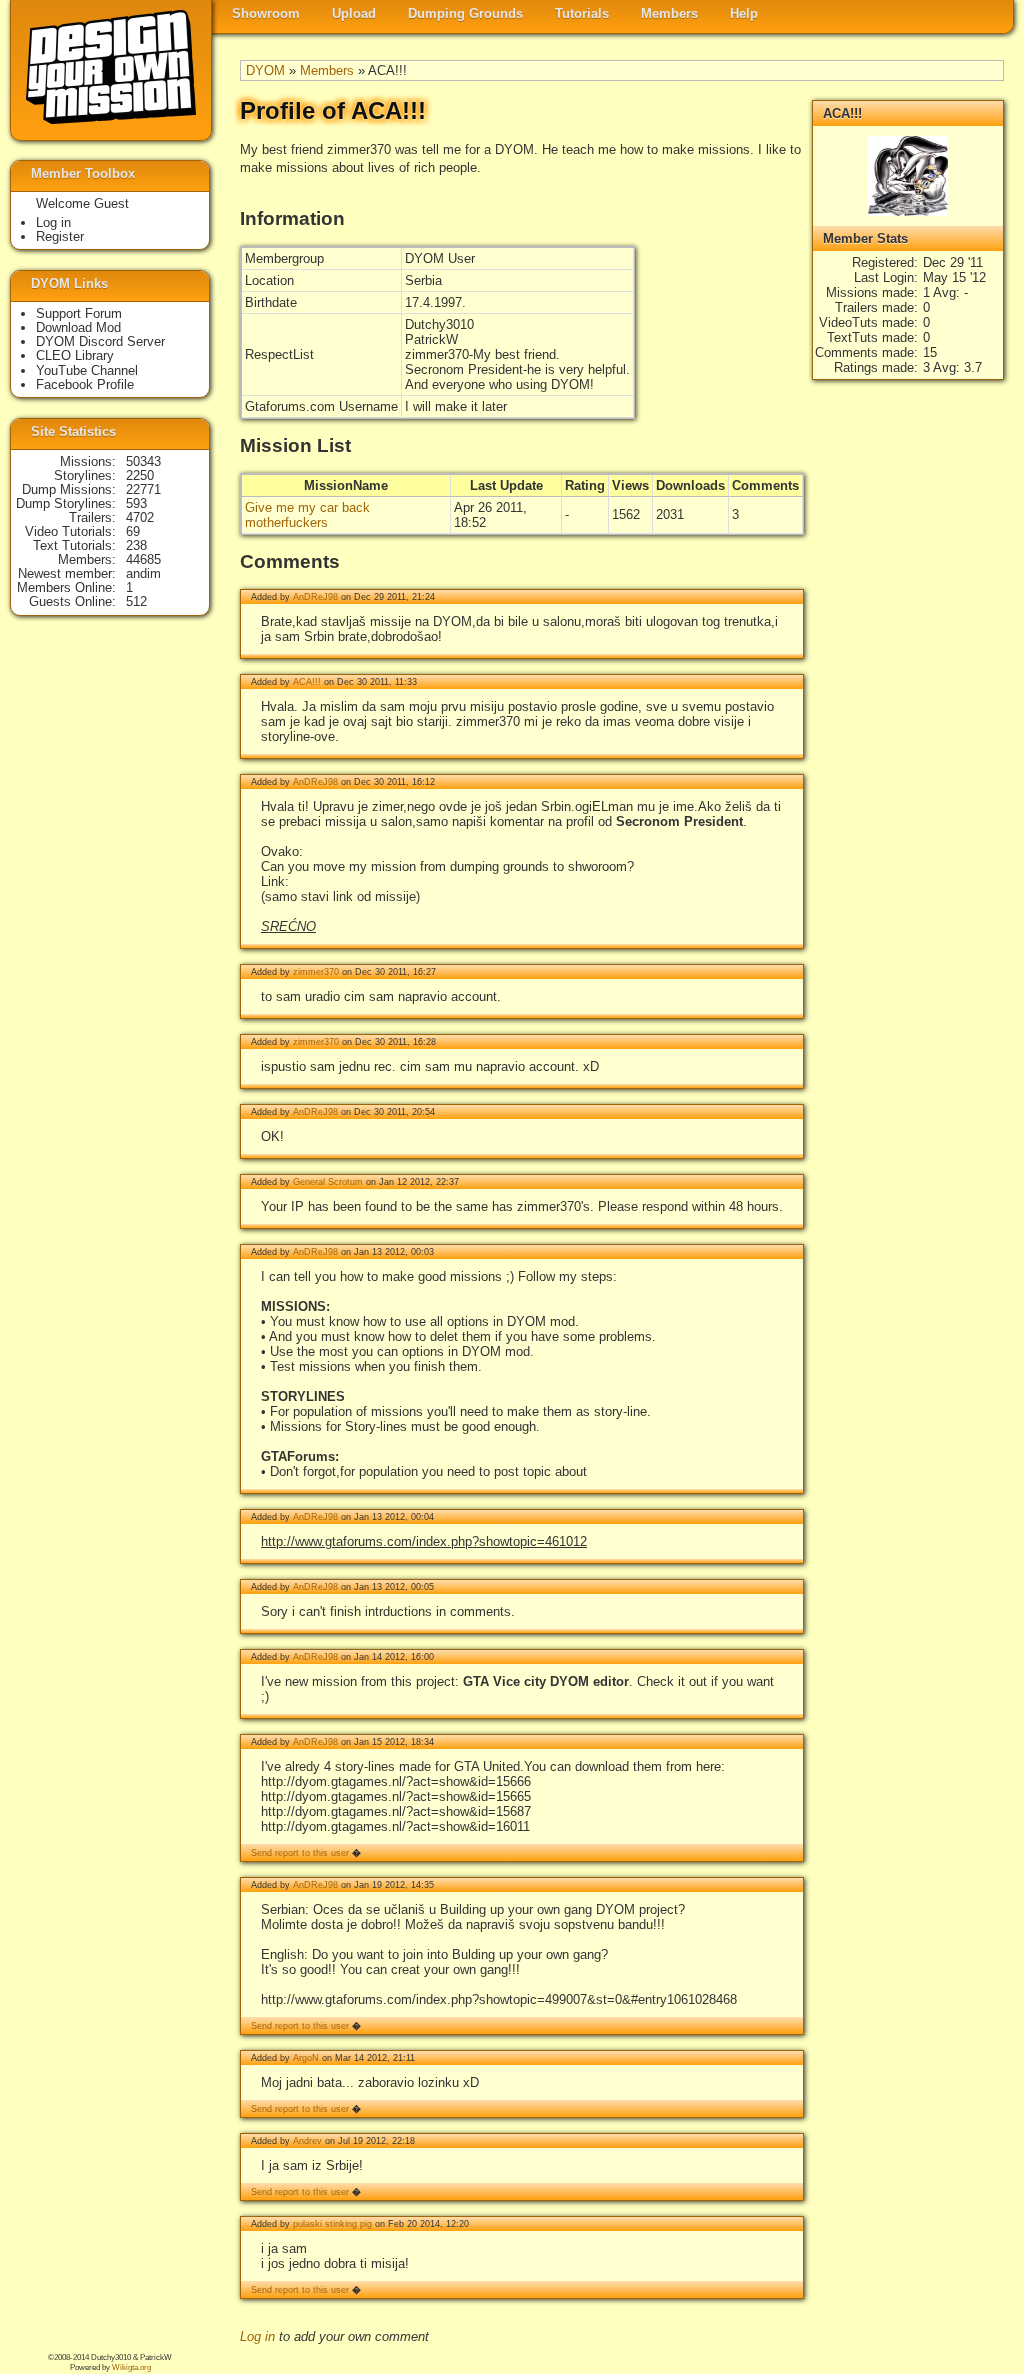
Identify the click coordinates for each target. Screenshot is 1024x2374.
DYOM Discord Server (100, 341)
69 (133, 531)
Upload (354, 13)
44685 (143, 559)
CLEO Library (75, 355)
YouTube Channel (87, 370)
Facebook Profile (85, 384)
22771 (143, 489)
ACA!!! (307, 682)
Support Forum (79, 313)
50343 (143, 461)
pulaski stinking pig (332, 2224)
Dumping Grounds (465, 13)
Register (60, 236)
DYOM (265, 70)
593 (136, 503)
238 (136, 545)
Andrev (307, 2141)
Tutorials (582, 13)
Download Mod (78, 327)
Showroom (266, 13)
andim (143, 573)
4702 (140, 517)
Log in (257, 2336)
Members (669, 13)
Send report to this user (300, 1853)
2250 (140, 475)
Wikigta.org (131, 2367)
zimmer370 (316, 972)
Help (744, 13)
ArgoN (306, 2058)
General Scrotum (328, 1182)
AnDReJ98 (315, 597)
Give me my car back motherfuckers (307, 515)
